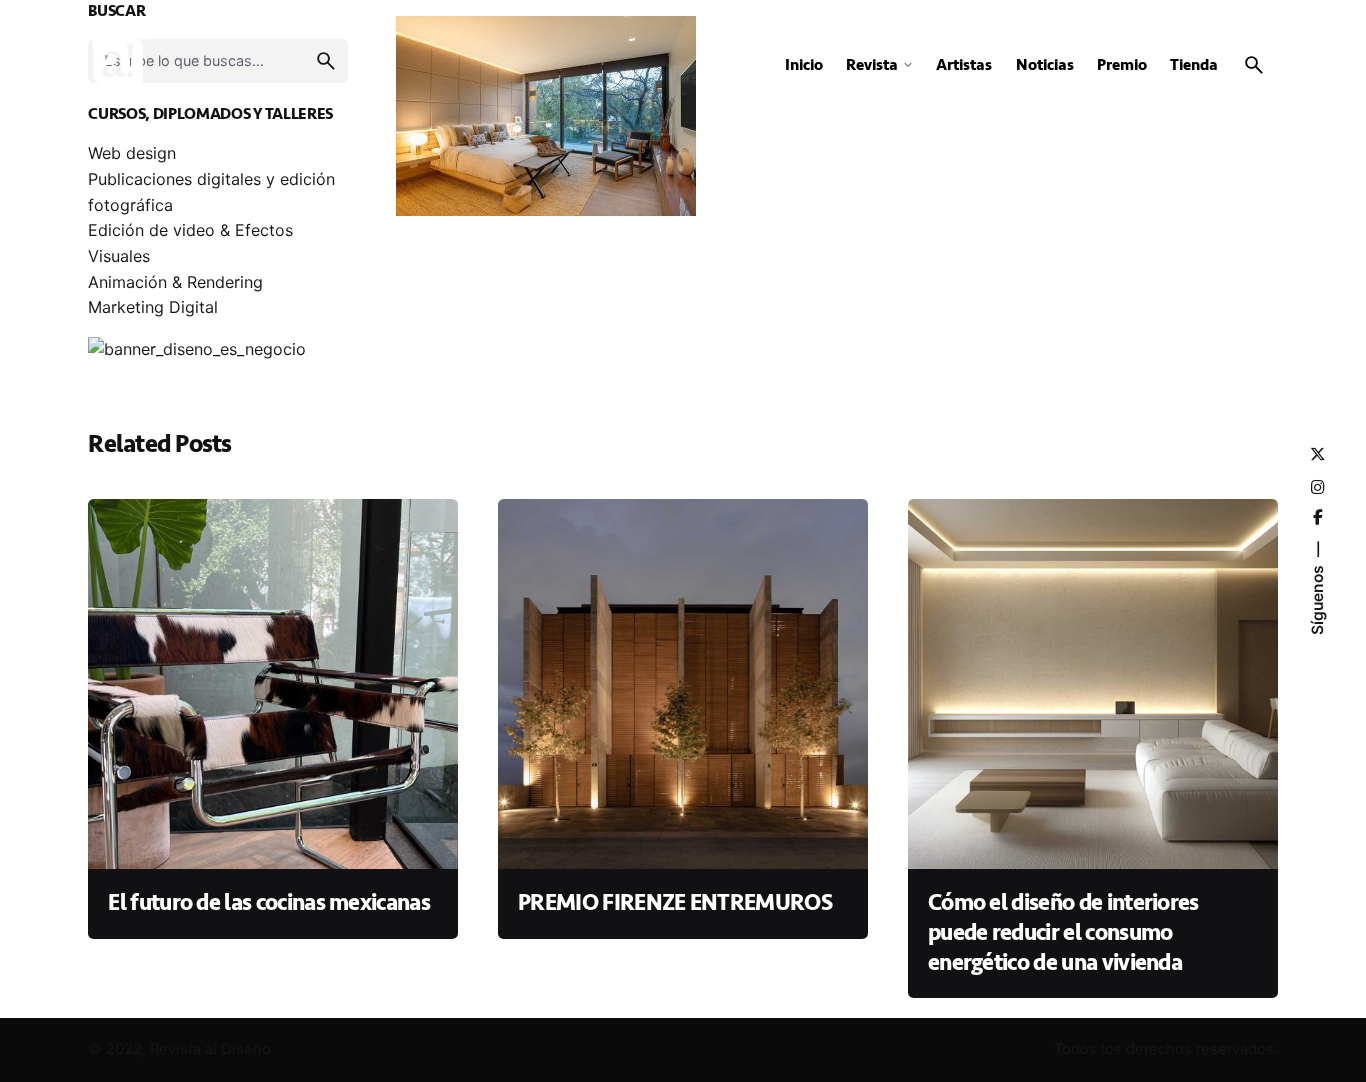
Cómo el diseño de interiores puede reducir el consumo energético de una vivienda (1063, 932)
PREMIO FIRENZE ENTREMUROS (675, 903)
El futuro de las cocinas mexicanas (269, 903)
